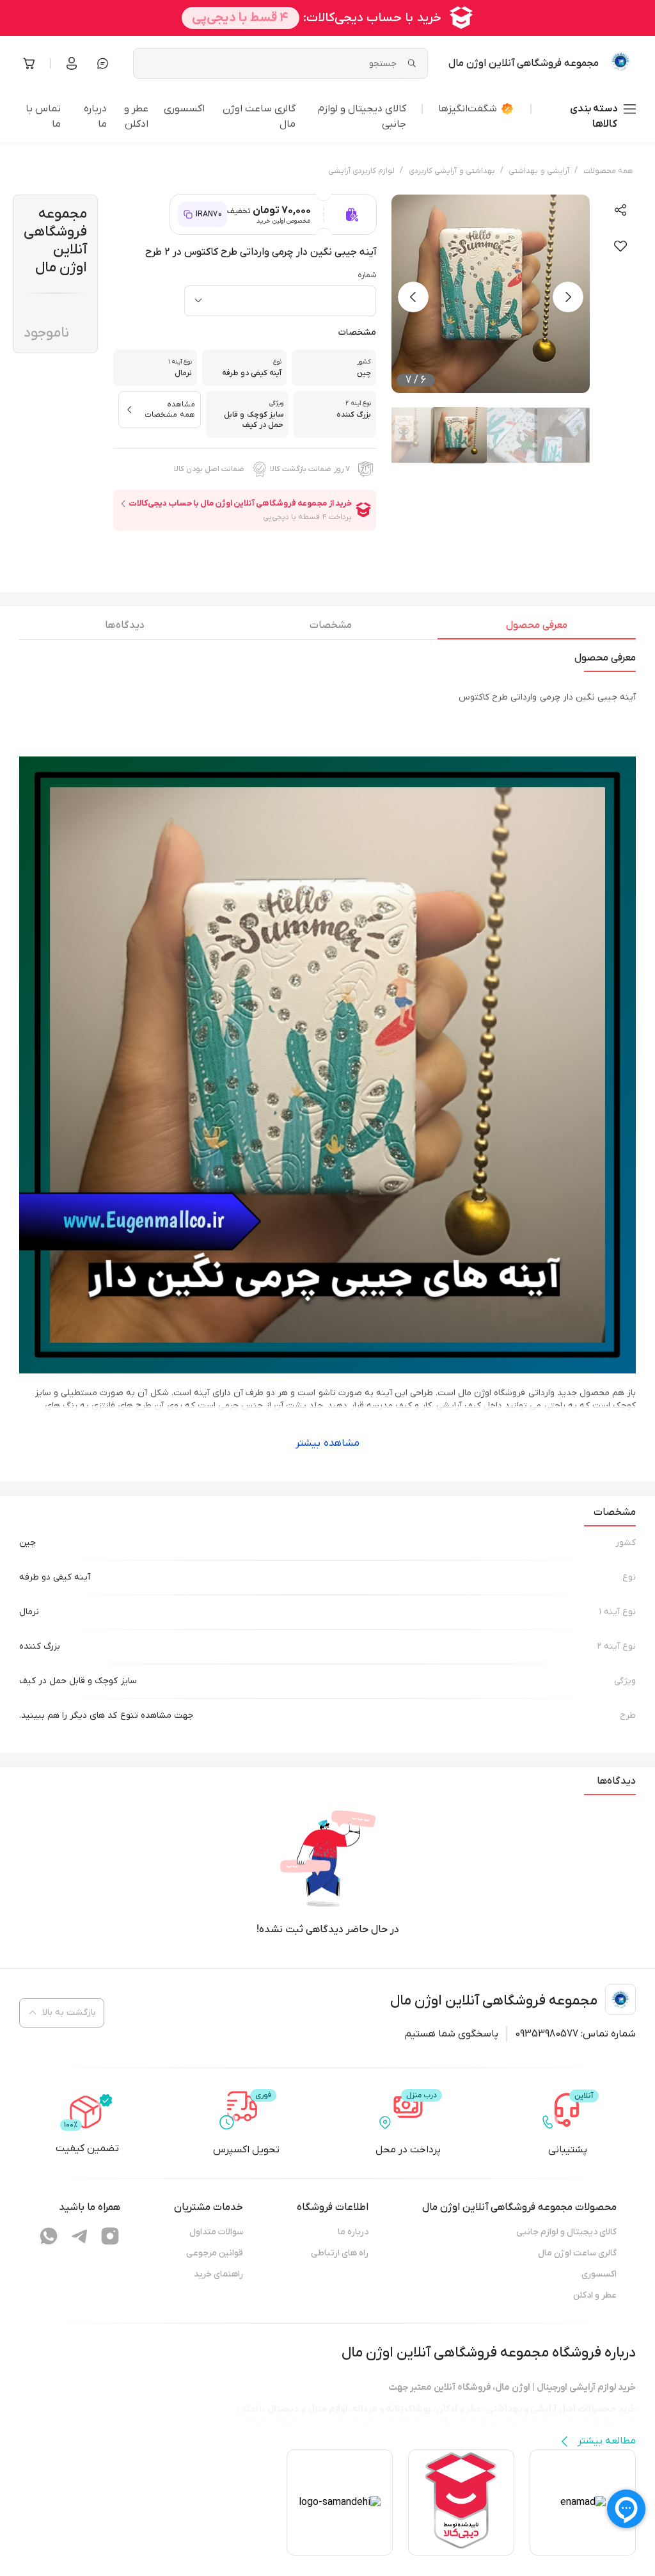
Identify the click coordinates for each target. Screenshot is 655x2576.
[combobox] (280, 301)
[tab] (537, 628)
